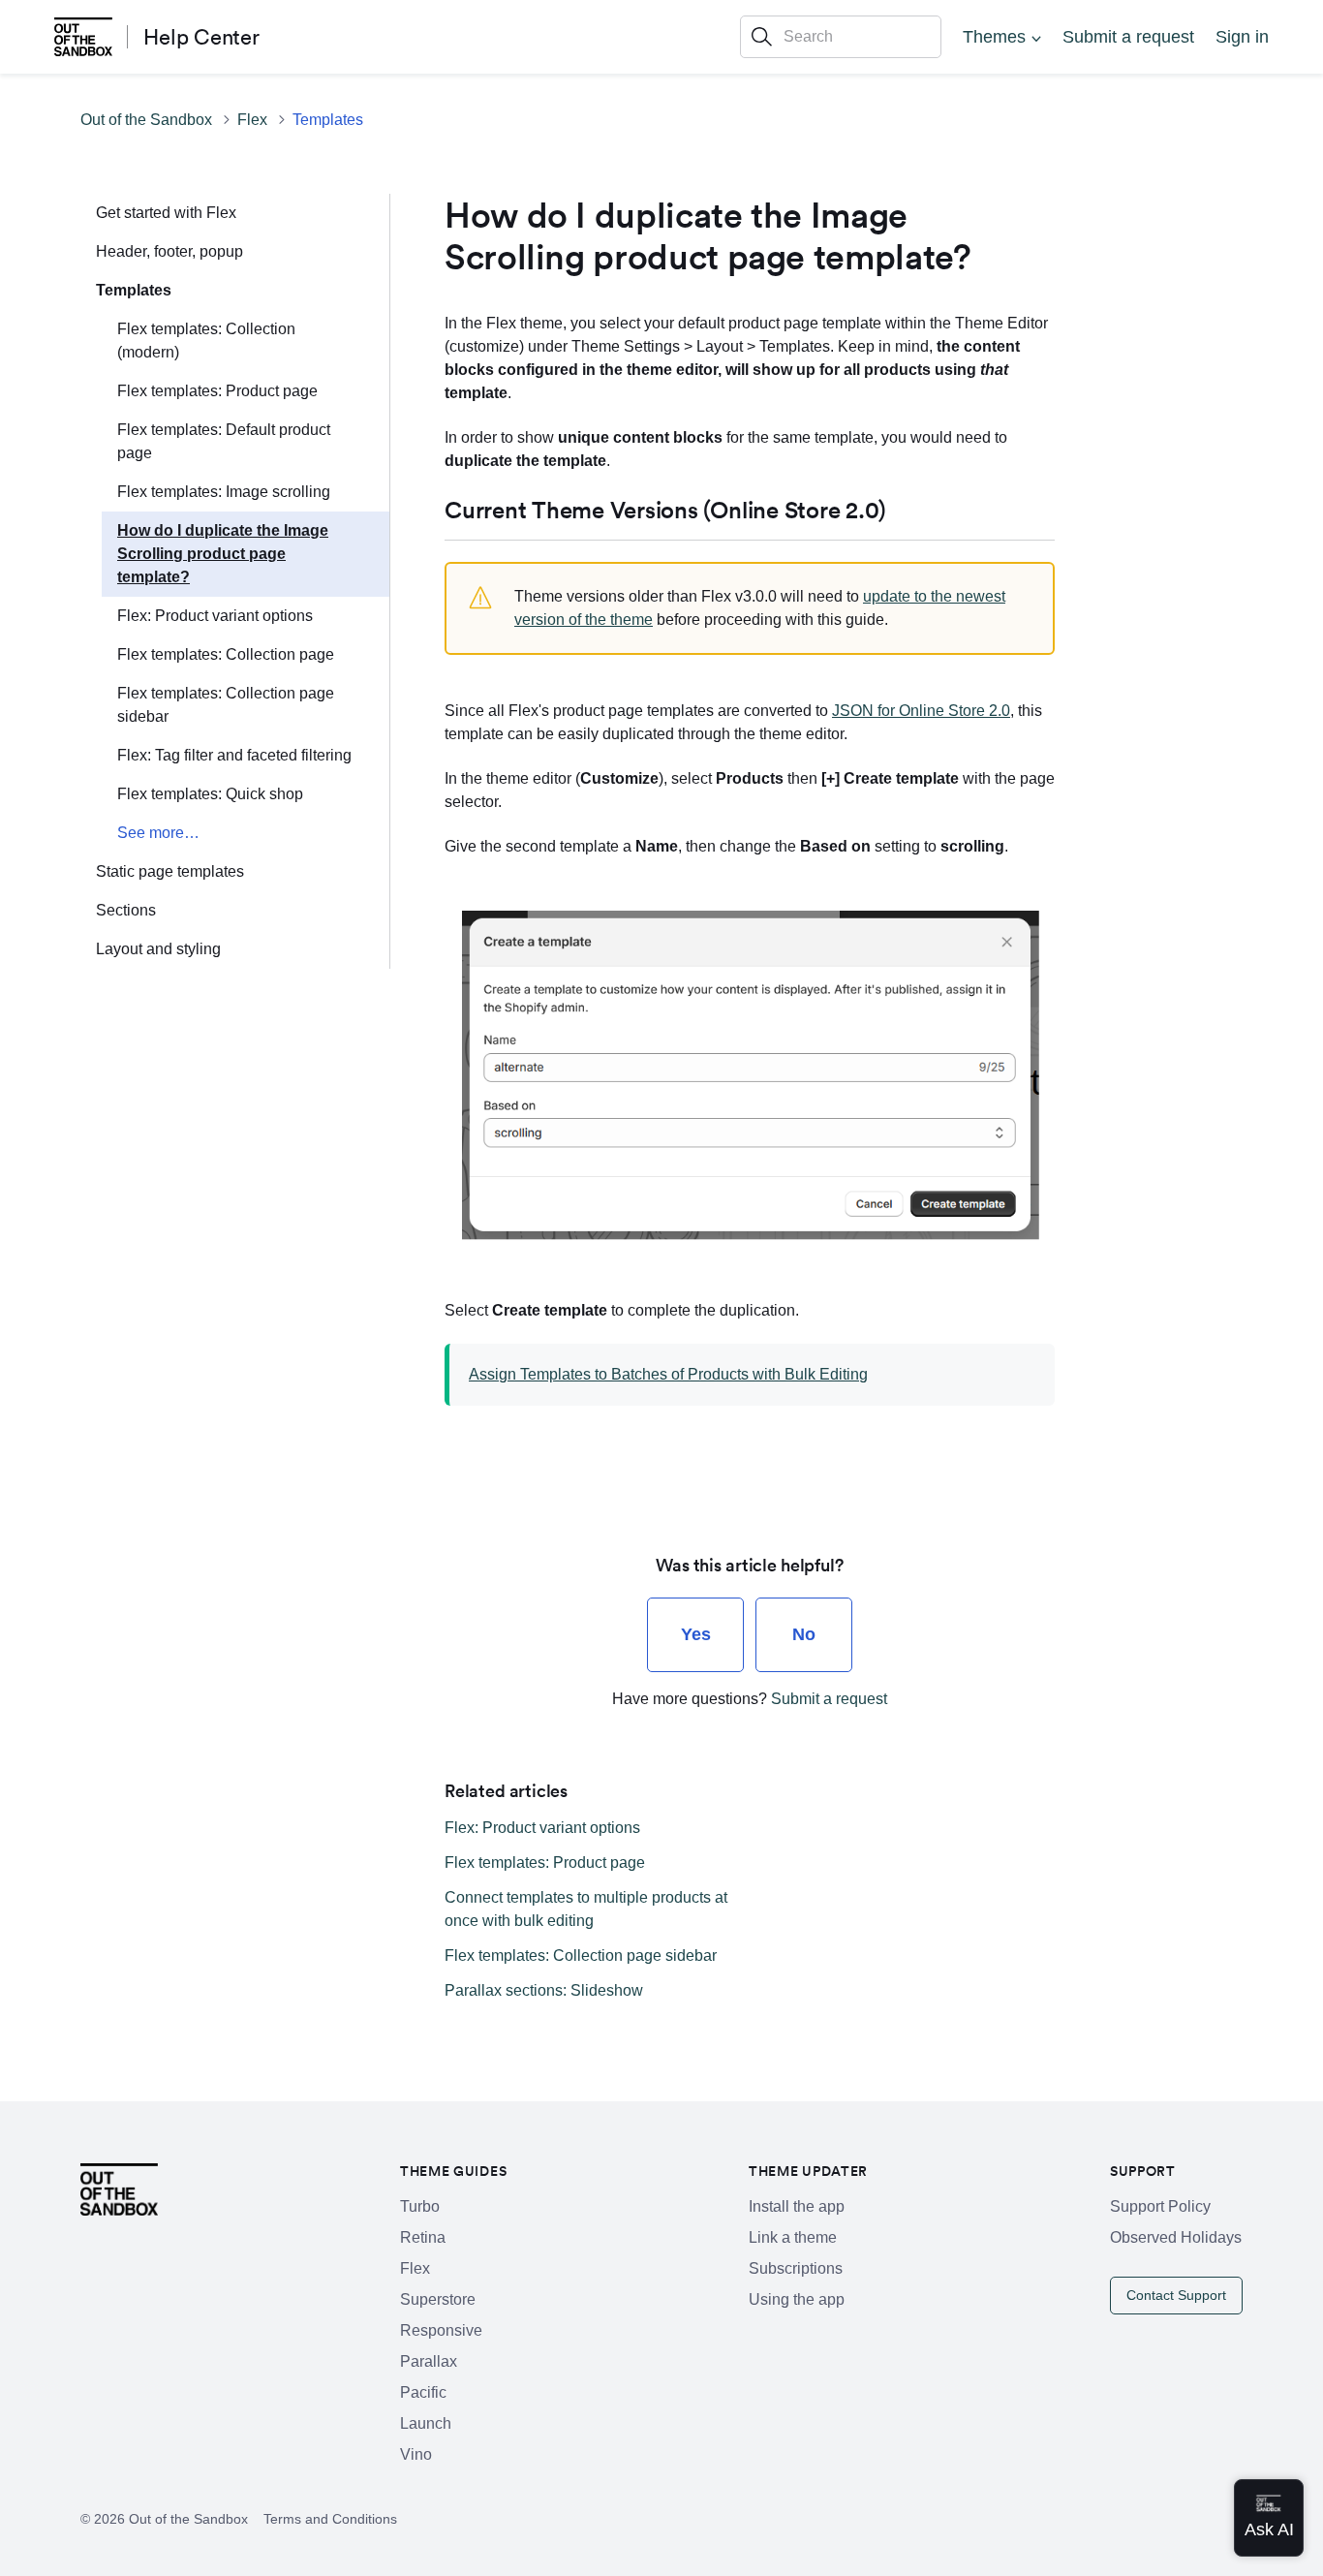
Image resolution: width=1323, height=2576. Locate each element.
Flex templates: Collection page (226, 654)
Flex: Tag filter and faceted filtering (234, 755)
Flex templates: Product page (217, 391)
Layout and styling (158, 949)
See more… (158, 833)
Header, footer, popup (169, 251)
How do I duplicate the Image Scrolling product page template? (223, 554)
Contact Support (1176, 2295)
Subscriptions (796, 2268)
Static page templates (170, 871)
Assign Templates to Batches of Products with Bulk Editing (668, 1374)
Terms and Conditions (330, 2519)
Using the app (797, 2299)
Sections (126, 910)
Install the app (797, 2206)
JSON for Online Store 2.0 (921, 711)
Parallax (429, 2361)
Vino (416, 2454)
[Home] (83, 37)
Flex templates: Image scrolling (224, 492)
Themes (994, 37)
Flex (252, 120)
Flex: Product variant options (215, 616)
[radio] (695, 1635)
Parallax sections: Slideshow (544, 1990)
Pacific (423, 2392)
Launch (426, 2423)
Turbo (420, 2206)
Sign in (1242, 37)
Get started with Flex (166, 213)
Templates (328, 120)
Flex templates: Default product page (224, 441)
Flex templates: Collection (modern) (206, 341)
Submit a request (1128, 37)
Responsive (441, 2330)
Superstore (438, 2299)
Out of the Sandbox (146, 120)
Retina (423, 2237)
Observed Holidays (1176, 2237)
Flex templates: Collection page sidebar (226, 705)
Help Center (201, 37)
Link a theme (793, 2237)
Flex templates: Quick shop (210, 794)
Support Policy (1160, 2206)
